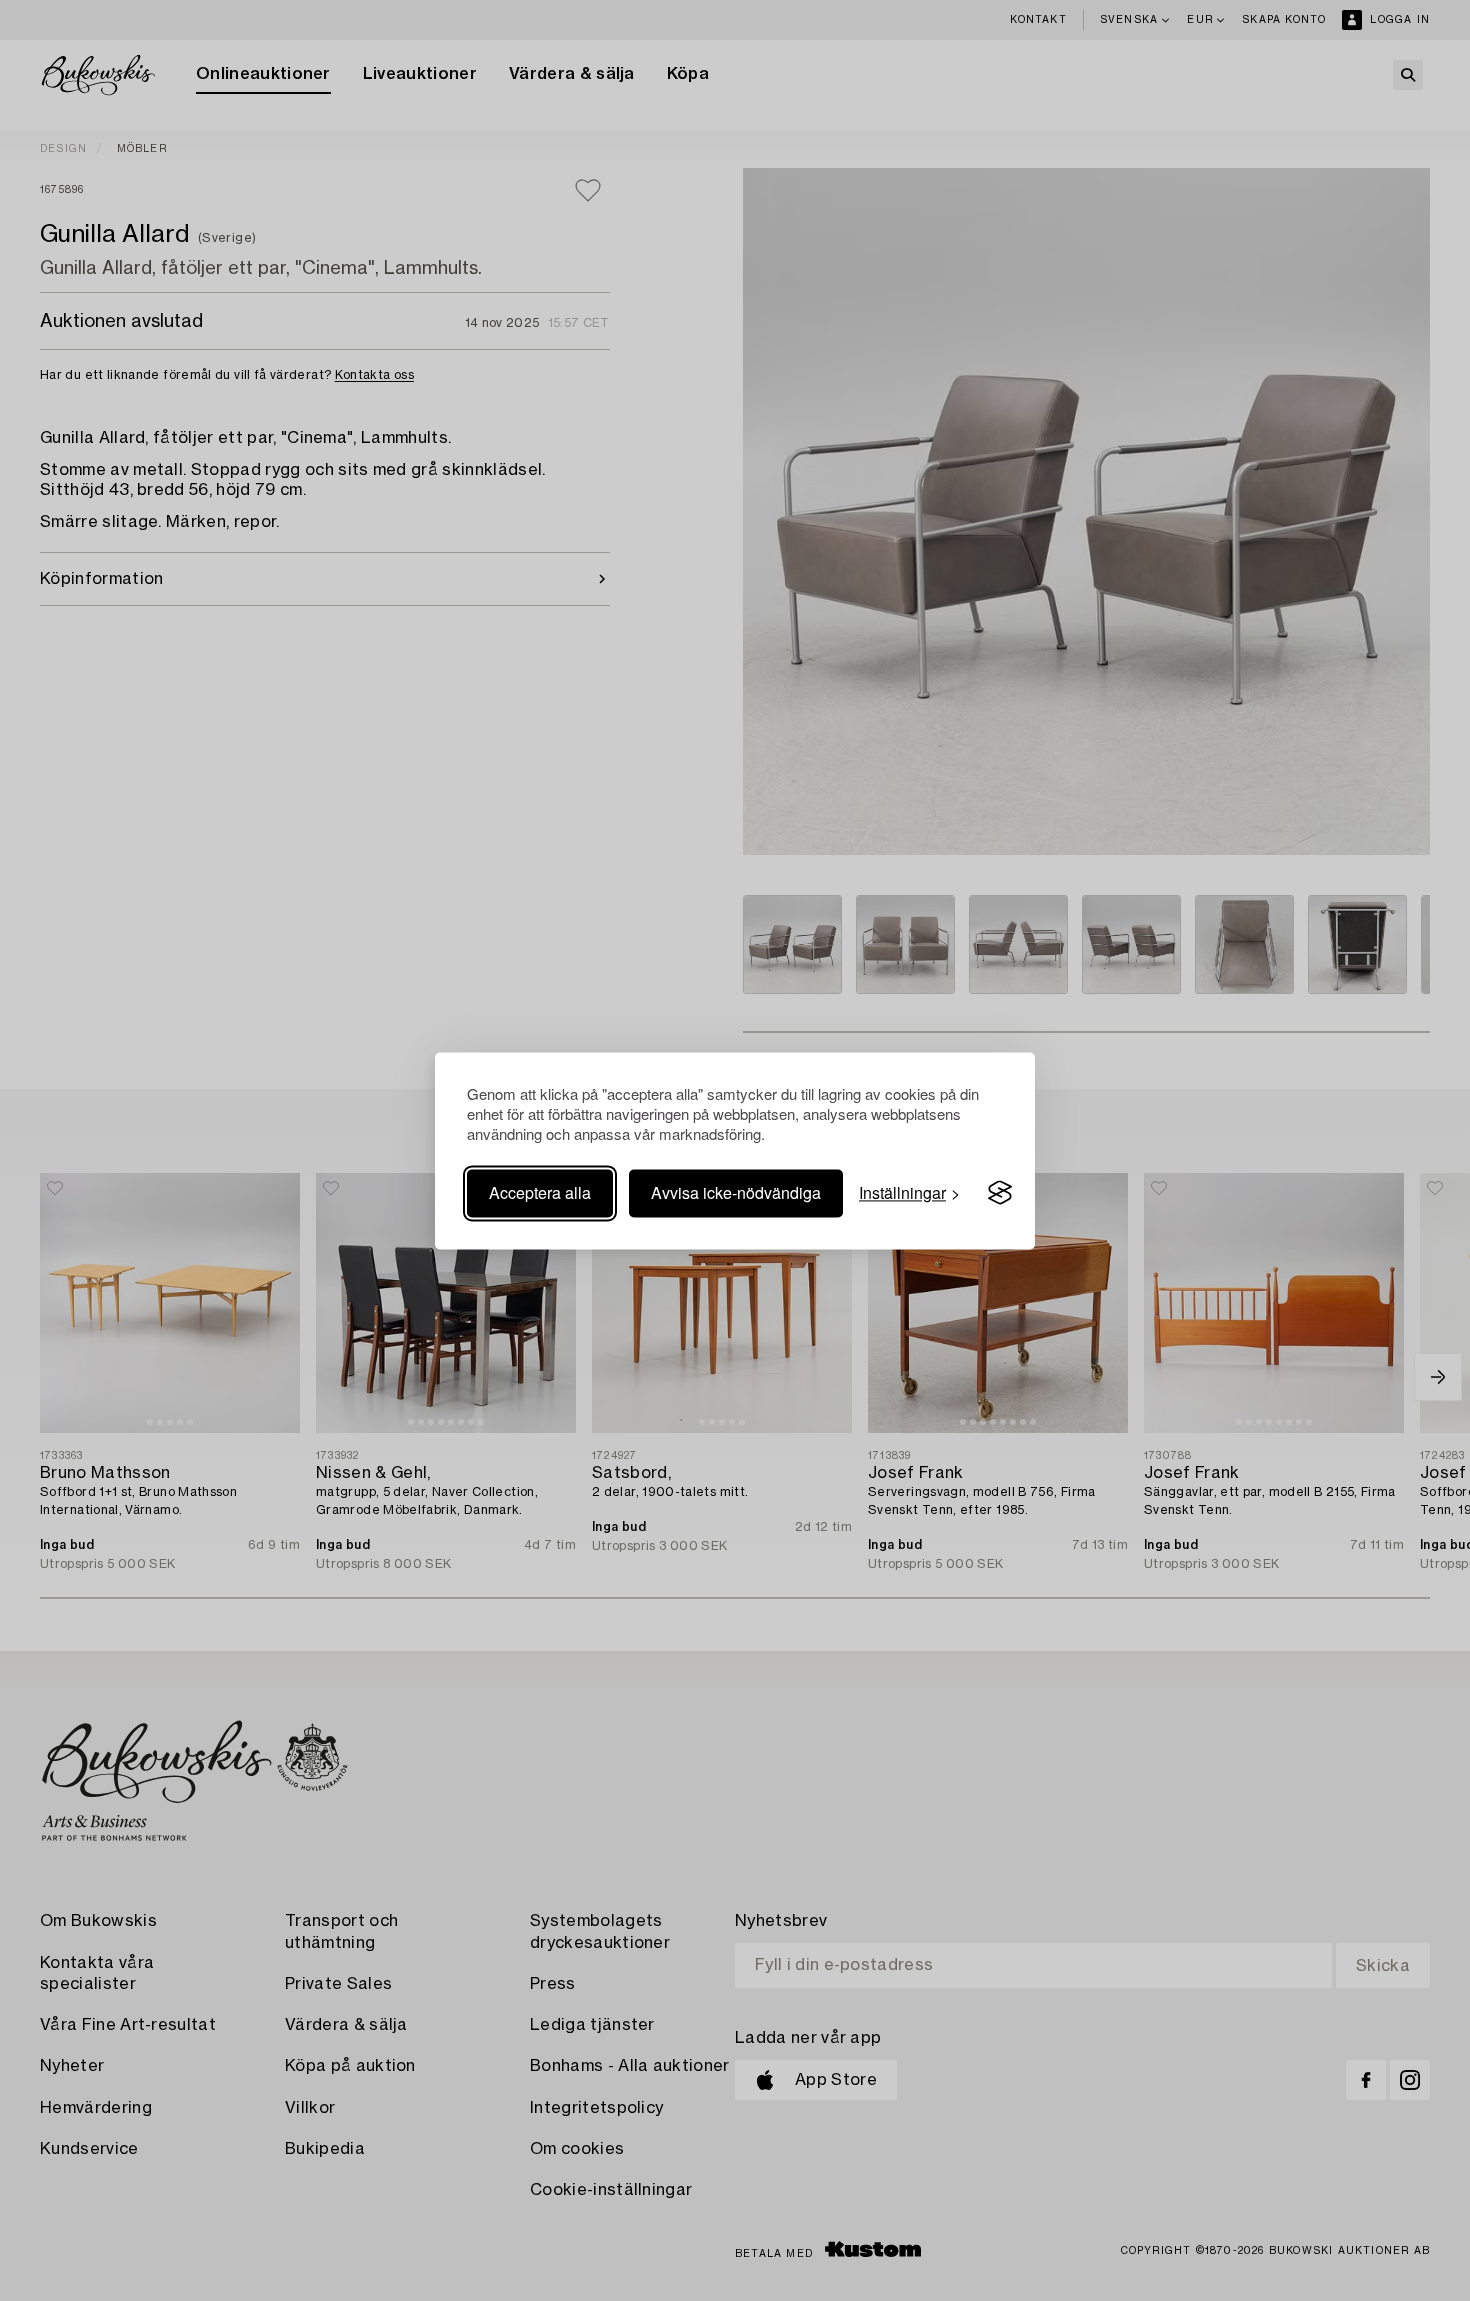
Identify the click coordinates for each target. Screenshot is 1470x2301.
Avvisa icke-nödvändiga (736, 1192)
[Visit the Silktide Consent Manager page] (1000, 1193)
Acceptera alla (540, 1192)
